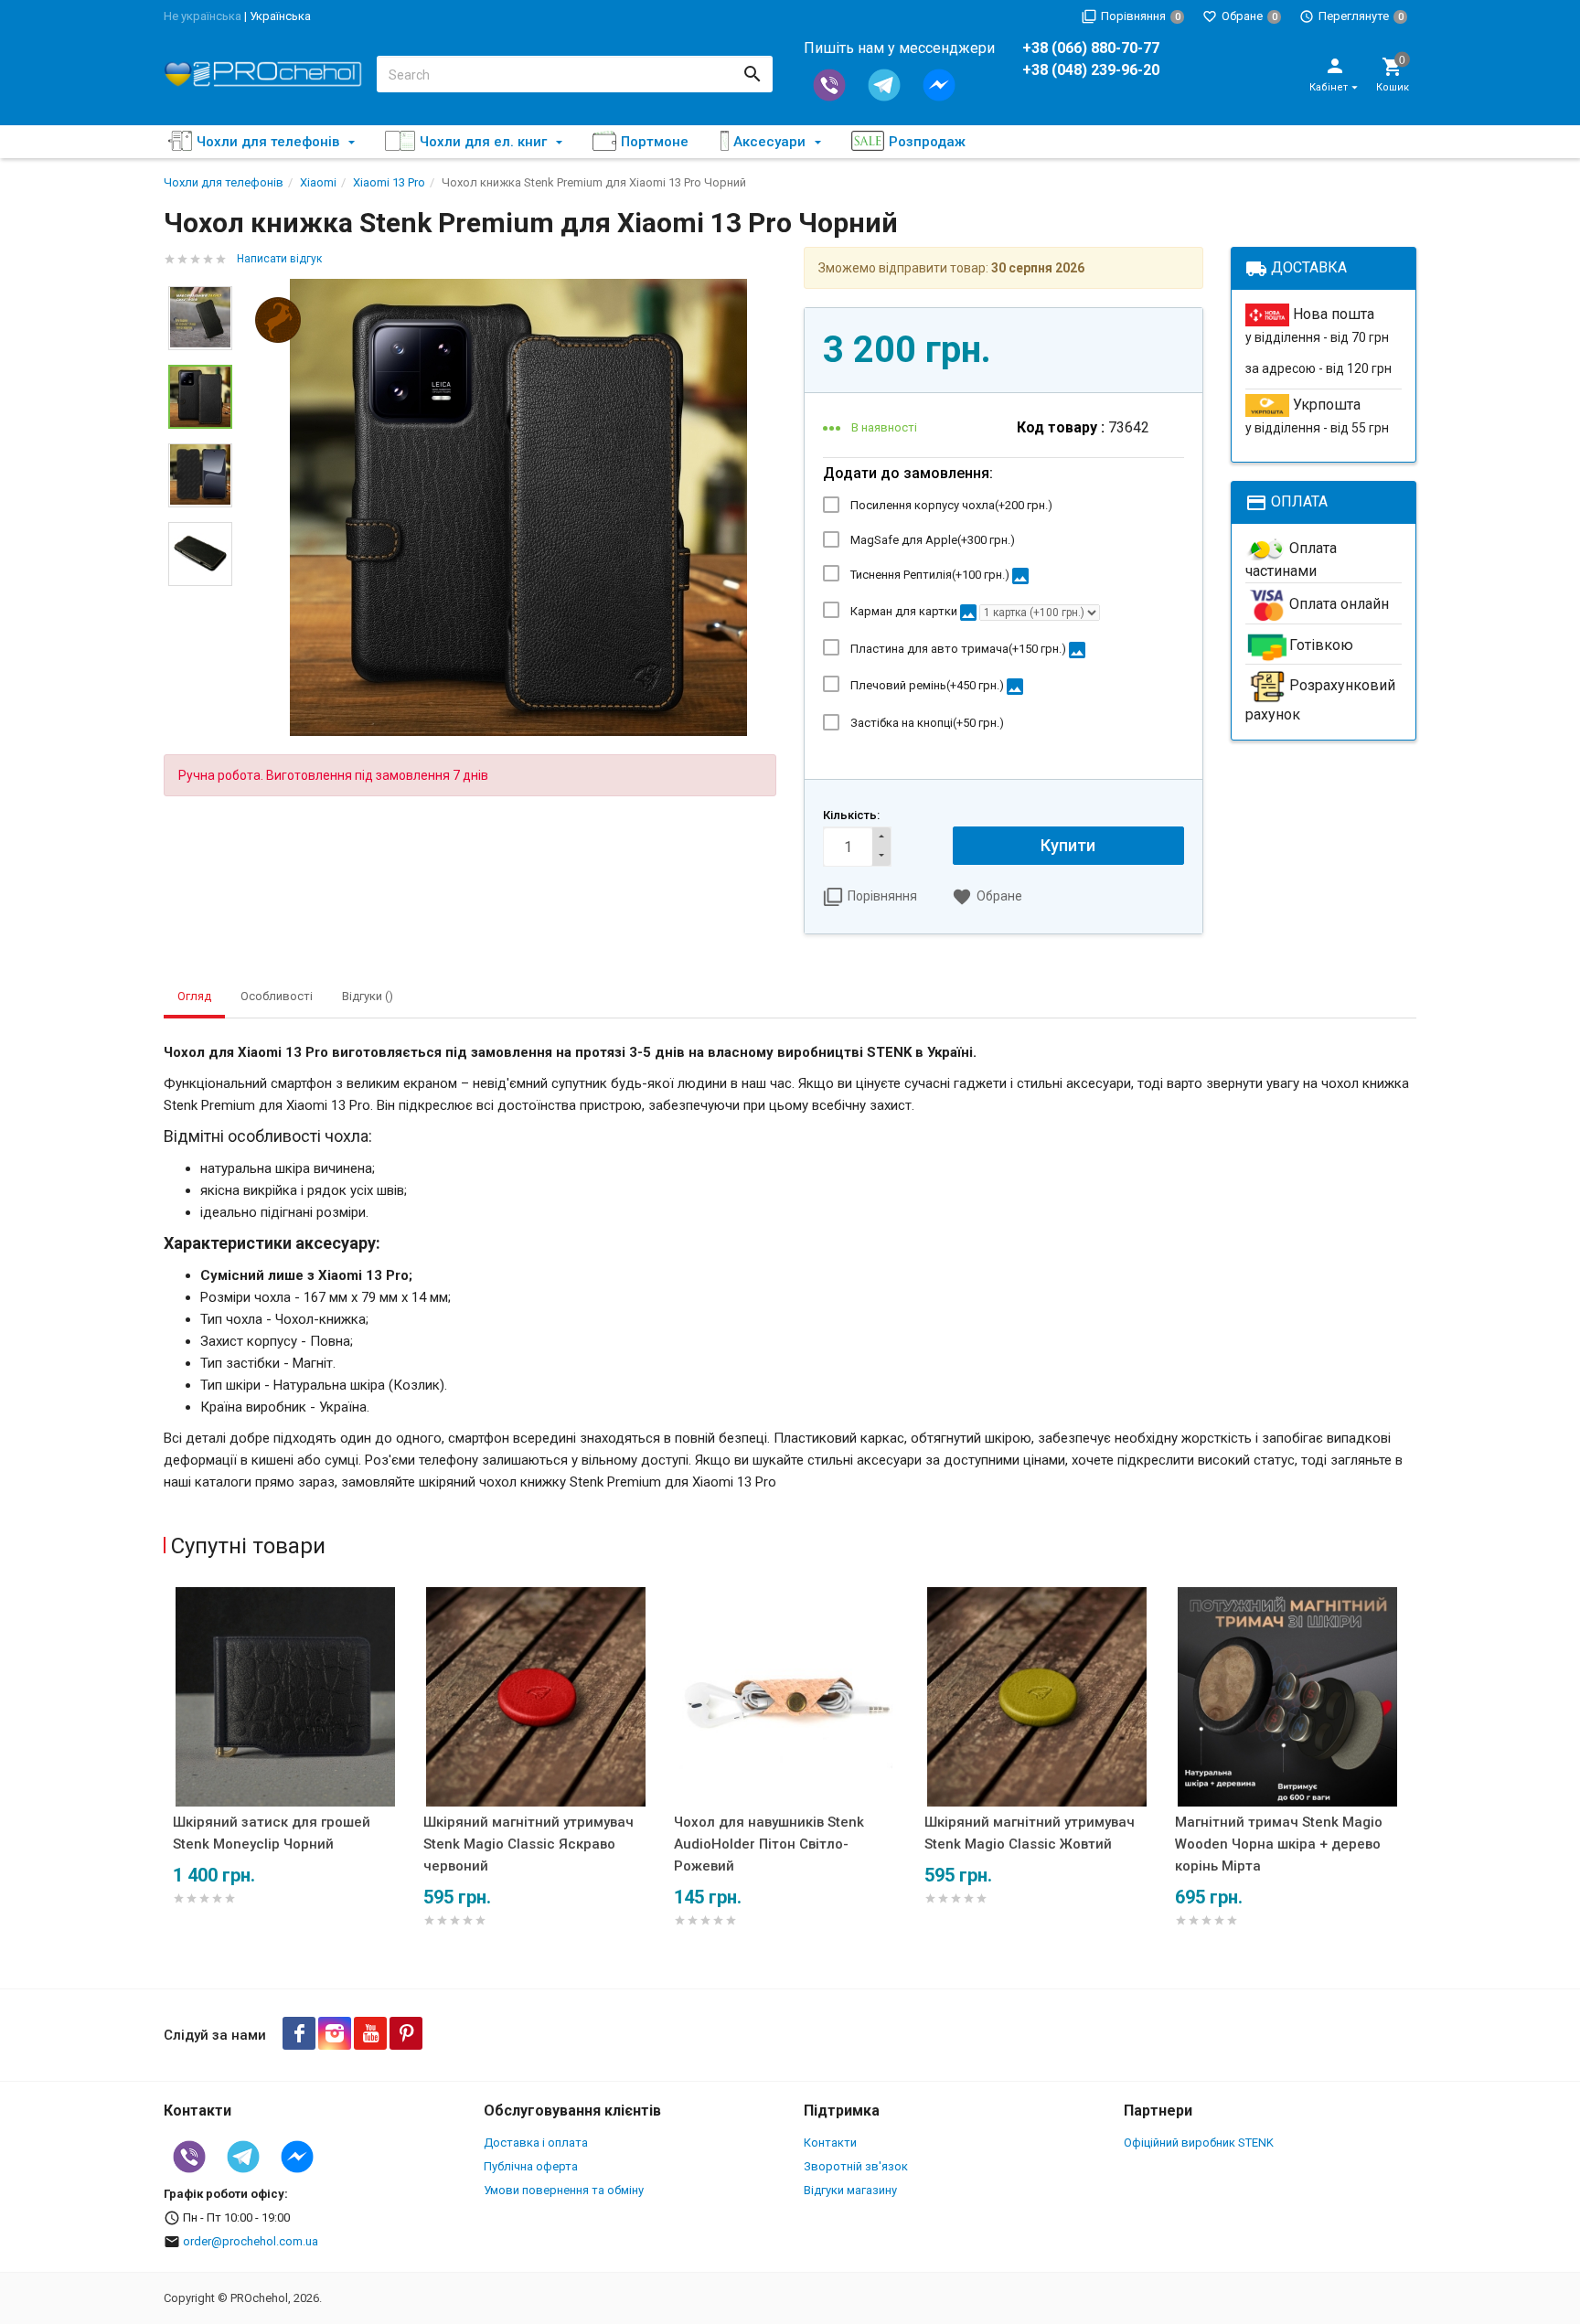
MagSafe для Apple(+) (933, 540)
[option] (518, 507)
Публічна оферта (531, 2166)
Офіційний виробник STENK (1199, 2143)
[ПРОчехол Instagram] (335, 2033)
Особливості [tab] (277, 996)
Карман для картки (915, 613)
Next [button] (200, 600)
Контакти (830, 2143)
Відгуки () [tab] (368, 996)
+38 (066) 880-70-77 (1091, 48)
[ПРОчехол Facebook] (299, 2033)
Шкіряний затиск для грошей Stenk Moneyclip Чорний (272, 1833)
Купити (1068, 845)
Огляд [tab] (194, 996)
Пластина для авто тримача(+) (969, 650)
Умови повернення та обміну (564, 2190)
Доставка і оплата (536, 2143)
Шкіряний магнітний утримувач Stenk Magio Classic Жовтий (1030, 1833)
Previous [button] (168, 1783)
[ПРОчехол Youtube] (370, 2033)
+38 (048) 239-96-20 (1091, 70)
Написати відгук (279, 259)
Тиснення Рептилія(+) (941, 576)
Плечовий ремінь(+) (938, 687)
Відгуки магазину (850, 2190)
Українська (280, 16)
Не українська (203, 16)
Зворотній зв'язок (856, 2166)
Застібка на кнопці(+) (927, 723)
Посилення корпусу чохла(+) (951, 505)
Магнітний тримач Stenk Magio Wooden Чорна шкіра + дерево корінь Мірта (1279, 1844)
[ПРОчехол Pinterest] (406, 2033)
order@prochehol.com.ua (251, 2241)
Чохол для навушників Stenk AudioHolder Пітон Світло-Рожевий (769, 1844)
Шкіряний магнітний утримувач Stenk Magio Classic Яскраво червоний (528, 1844)
